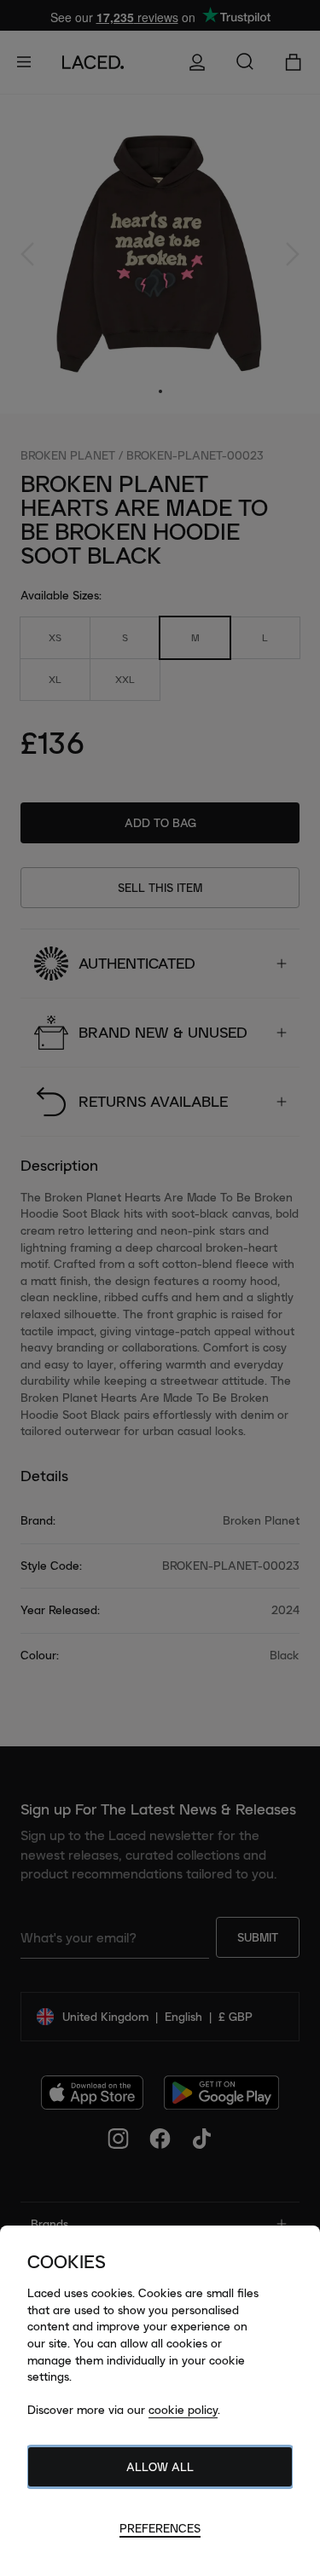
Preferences (160, 2528)
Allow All (160, 2467)
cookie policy (183, 2410)
